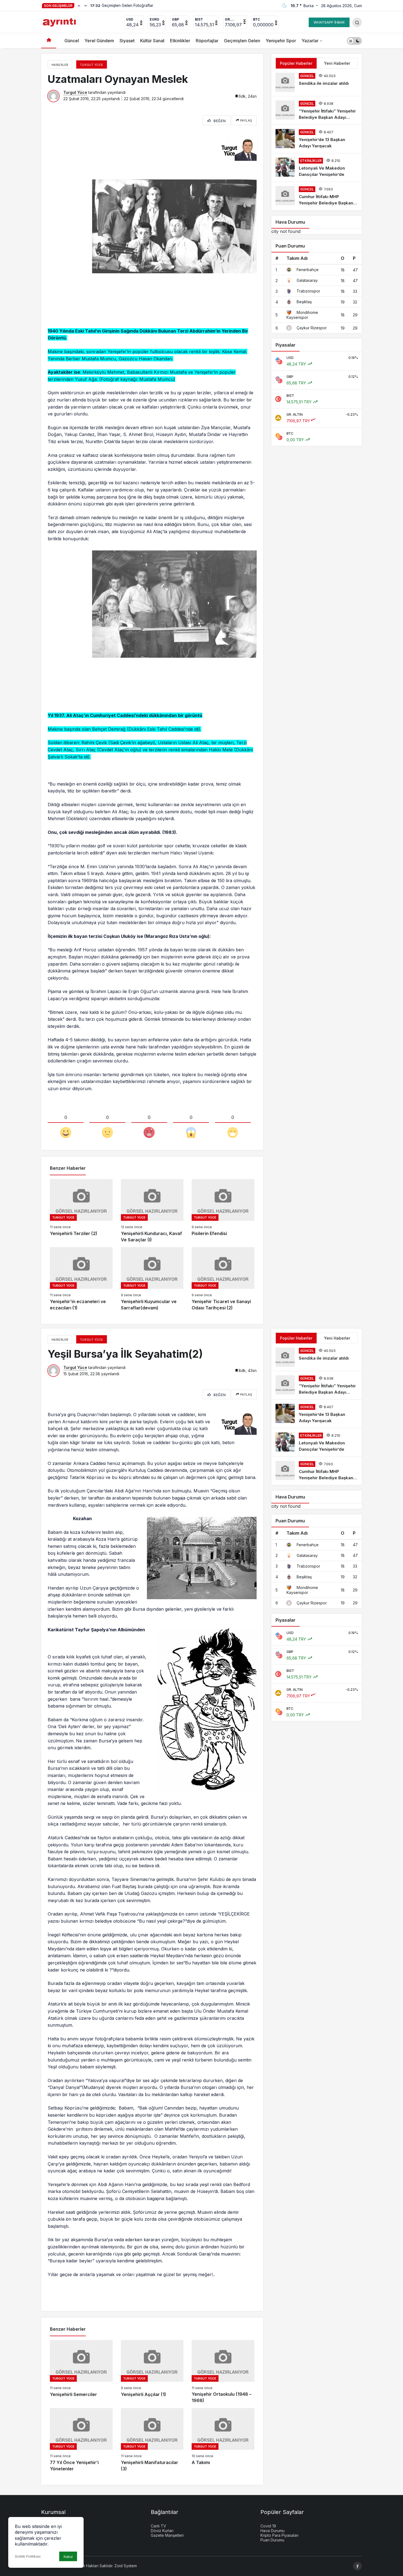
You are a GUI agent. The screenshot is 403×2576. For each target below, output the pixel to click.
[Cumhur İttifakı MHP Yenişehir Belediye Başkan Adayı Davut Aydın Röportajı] (317, 196)
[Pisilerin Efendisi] (223, 1211)
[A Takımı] (223, 2440)
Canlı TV (158, 2526)
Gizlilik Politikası (28, 2556)
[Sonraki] (86, 5)
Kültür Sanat (152, 41)
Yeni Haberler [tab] (337, 63)
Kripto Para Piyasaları (279, 2535)
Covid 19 (268, 2526)
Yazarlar (310, 41)
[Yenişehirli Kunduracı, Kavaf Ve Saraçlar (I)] (152, 1211)
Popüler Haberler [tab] (296, 63)
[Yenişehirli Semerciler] (81, 2372)
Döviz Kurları (162, 2531)
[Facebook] (357, 2566)
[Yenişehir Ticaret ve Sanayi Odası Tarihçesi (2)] (223, 1279)
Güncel (72, 41)
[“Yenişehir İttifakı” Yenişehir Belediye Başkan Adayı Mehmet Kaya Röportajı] (317, 110)
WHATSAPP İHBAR (329, 22)
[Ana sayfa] (49, 41)
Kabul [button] (68, 2557)
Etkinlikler (180, 41)
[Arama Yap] (357, 22)
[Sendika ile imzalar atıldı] (317, 82)
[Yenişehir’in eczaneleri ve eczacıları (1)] (81, 1279)
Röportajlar (207, 41)
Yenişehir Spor (281, 41)
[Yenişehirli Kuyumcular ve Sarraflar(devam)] (152, 1279)
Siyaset (127, 41)
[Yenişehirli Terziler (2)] (81, 1211)
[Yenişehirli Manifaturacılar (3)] (152, 2440)
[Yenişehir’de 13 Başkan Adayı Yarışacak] (317, 139)
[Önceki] (79, 5)
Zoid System (126, 2566)
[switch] (354, 41)
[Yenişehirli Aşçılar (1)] (152, 2372)
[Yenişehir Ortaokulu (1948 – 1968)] (223, 2372)
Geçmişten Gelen (242, 41)
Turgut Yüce (75, 92)
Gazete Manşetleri (167, 2535)
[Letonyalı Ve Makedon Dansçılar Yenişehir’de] (317, 168)
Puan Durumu (272, 2540)
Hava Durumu (273, 2531)
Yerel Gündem (99, 41)
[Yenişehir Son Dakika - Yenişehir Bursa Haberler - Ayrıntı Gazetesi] (60, 22)
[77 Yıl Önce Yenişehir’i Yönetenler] (81, 2440)
